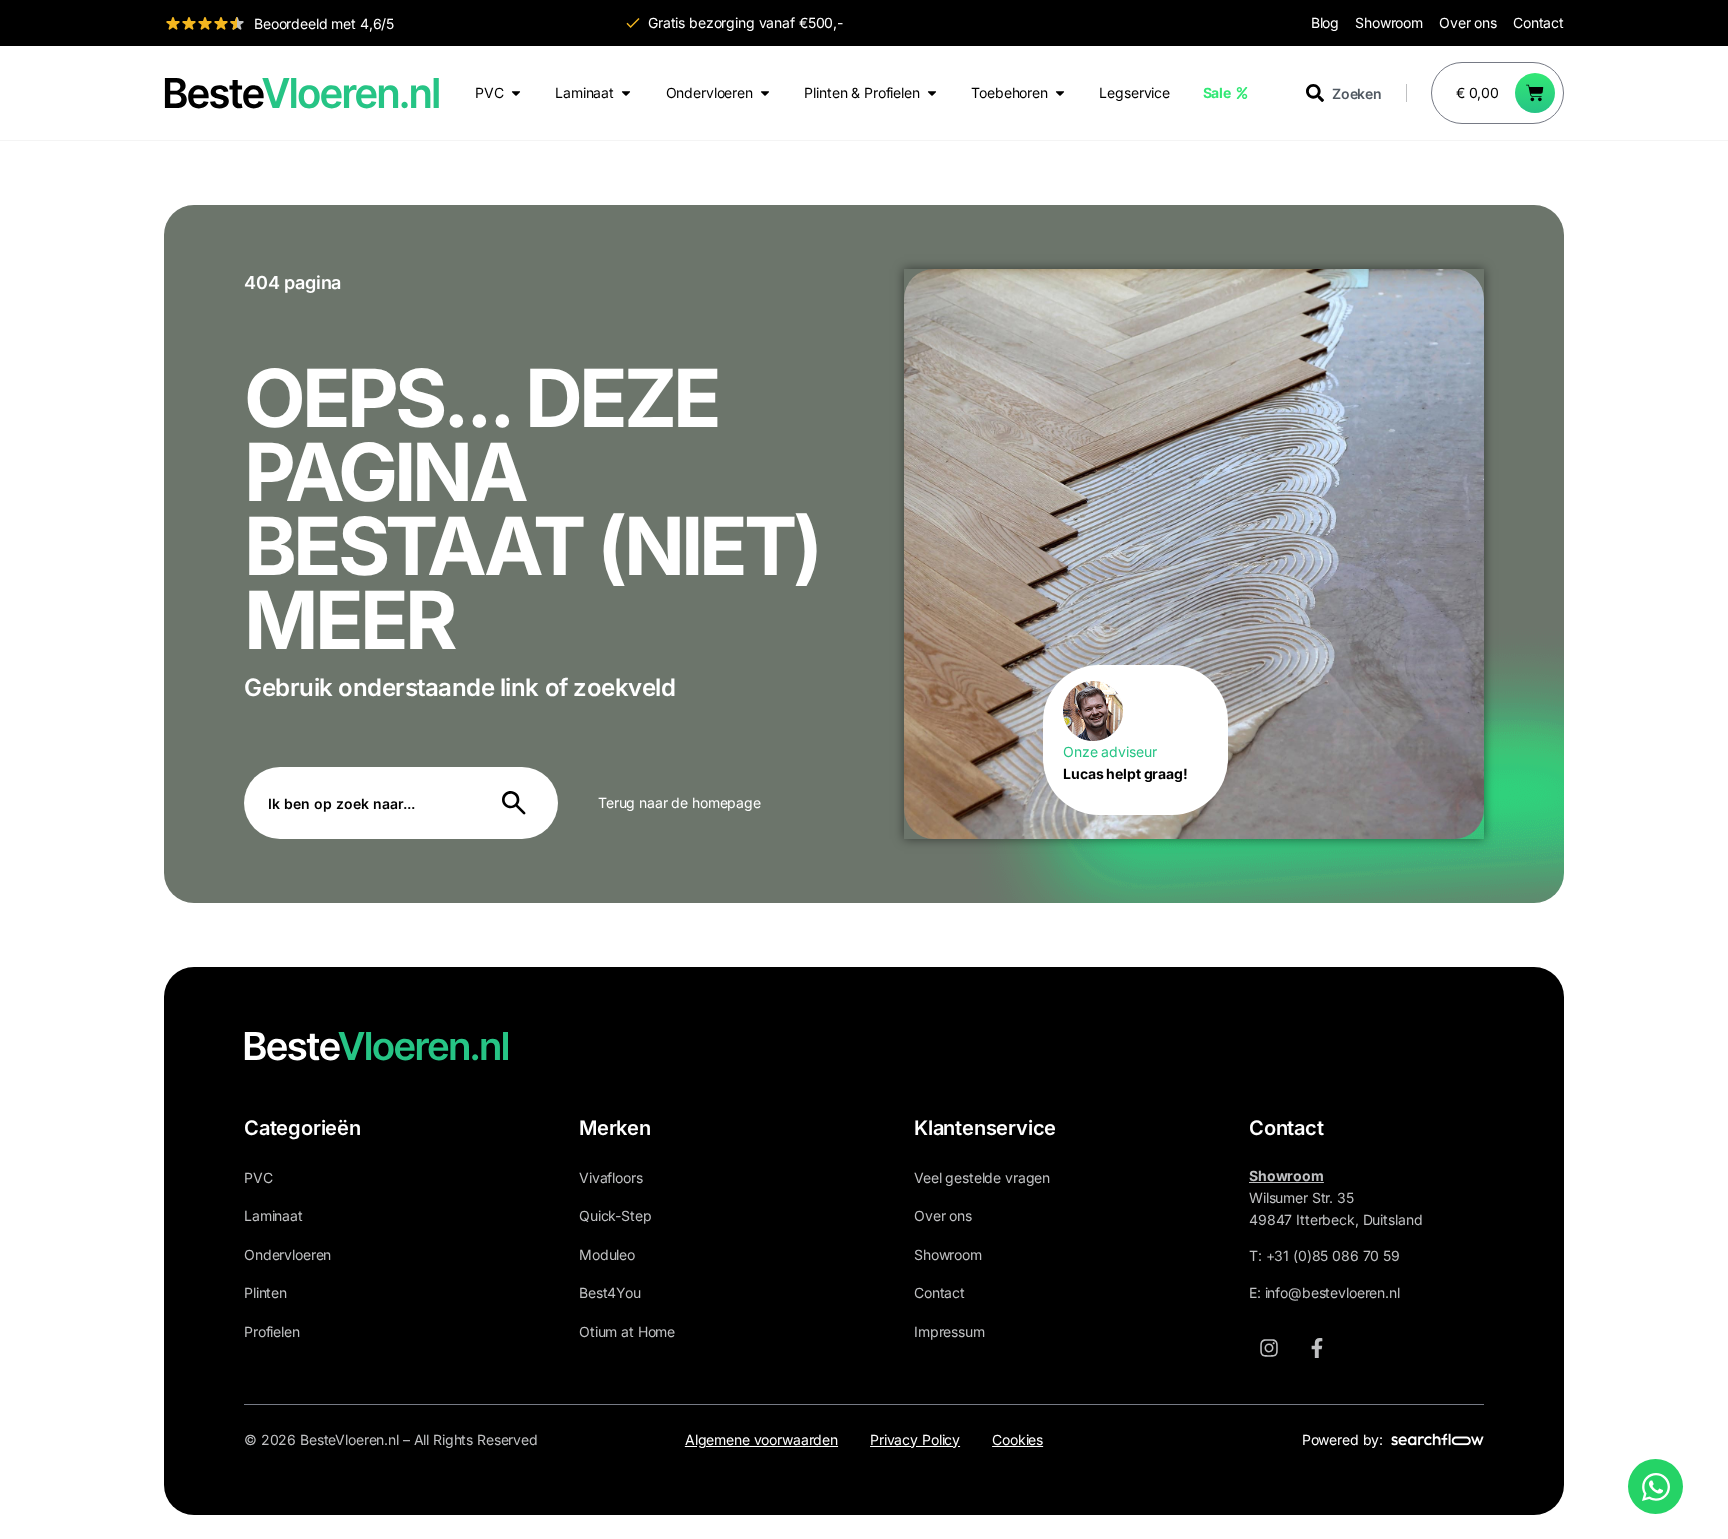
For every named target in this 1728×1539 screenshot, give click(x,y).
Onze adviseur (1109, 751)
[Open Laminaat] (626, 93)
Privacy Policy (915, 1439)
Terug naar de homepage (679, 802)
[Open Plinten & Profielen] (932, 93)
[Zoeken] (518, 803)
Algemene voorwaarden (761, 1439)
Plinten (265, 1292)
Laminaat (273, 1215)
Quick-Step (615, 1215)
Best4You (610, 1292)
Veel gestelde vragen (982, 1177)
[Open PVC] (516, 93)
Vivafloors (611, 1177)
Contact (1538, 22)
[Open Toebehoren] (1060, 93)
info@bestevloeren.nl (1332, 1292)
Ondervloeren (287, 1254)
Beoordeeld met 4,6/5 (324, 23)
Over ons (1468, 22)
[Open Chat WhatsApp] (1655, 1486)
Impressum (949, 1331)
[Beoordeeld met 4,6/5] (205, 23)
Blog (1325, 22)
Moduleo (607, 1254)
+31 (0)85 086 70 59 (1333, 1255)
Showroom (1389, 22)
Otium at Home (627, 1331)
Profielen (272, 1331)
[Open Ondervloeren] (765, 93)
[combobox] (1356, 93)
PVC (258, 1177)
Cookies (1017, 1439)
